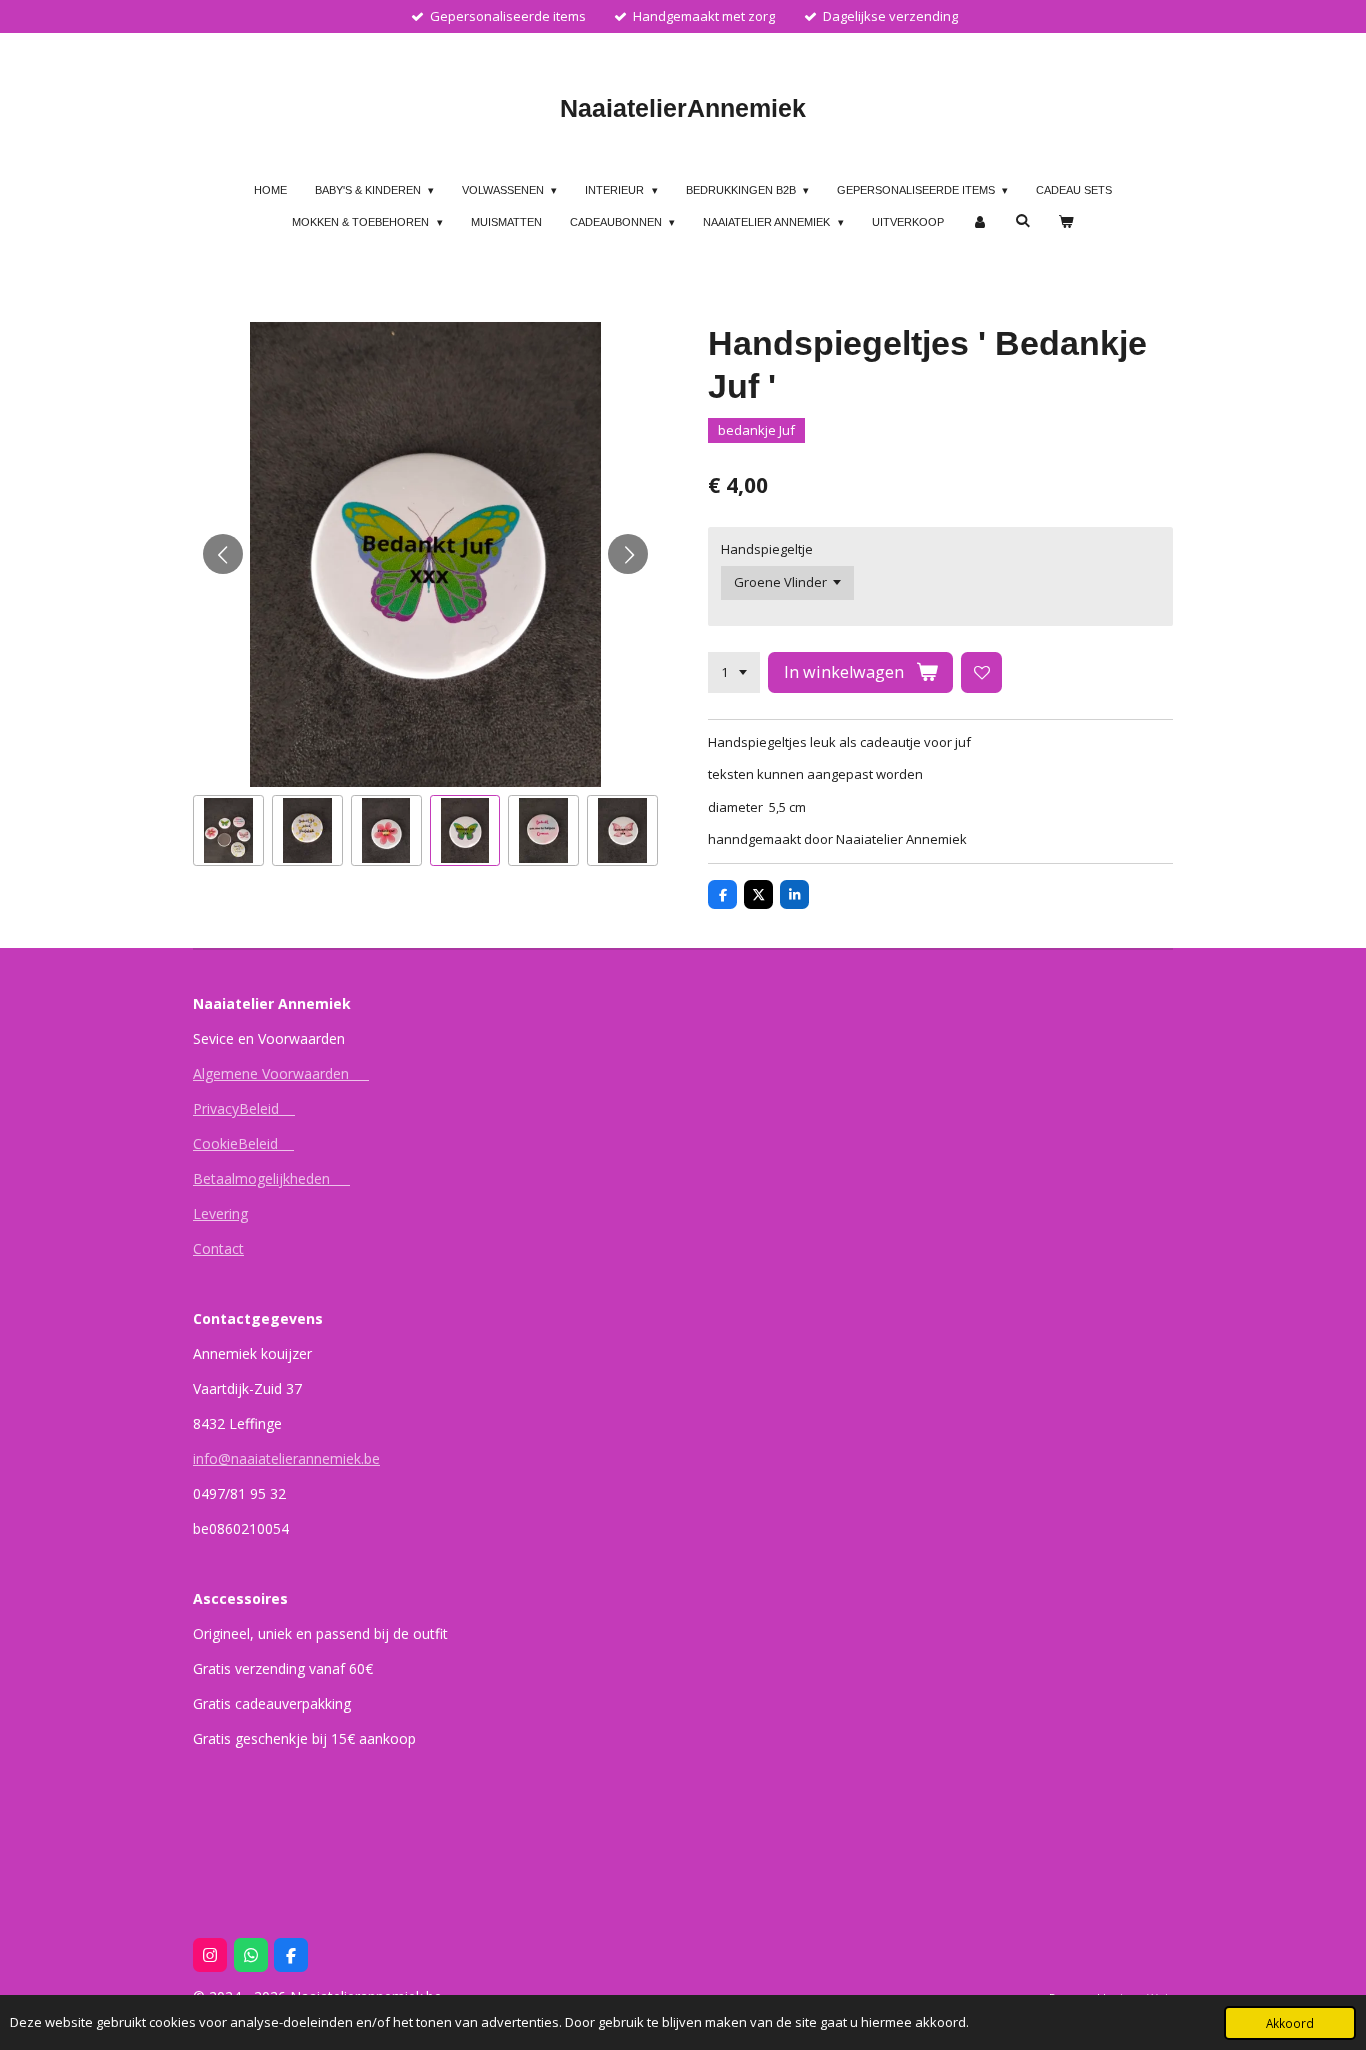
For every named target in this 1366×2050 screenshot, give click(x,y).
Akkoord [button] (1290, 2023)
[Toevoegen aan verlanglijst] (981, 672)
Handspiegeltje (767, 549)
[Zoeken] (1022, 220)
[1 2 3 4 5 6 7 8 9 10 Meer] (734, 672)
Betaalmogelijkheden (271, 1178)
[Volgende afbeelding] (628, 554)
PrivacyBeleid (244, 1108)
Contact (218, 1248)
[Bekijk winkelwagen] (1065, 222)
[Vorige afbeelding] (223, 554)
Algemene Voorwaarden (281, 1073)
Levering (220, 1213)
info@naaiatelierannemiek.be (286, 1458)
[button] (228, 830)
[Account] (979, 222)
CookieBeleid (243, 1143)
